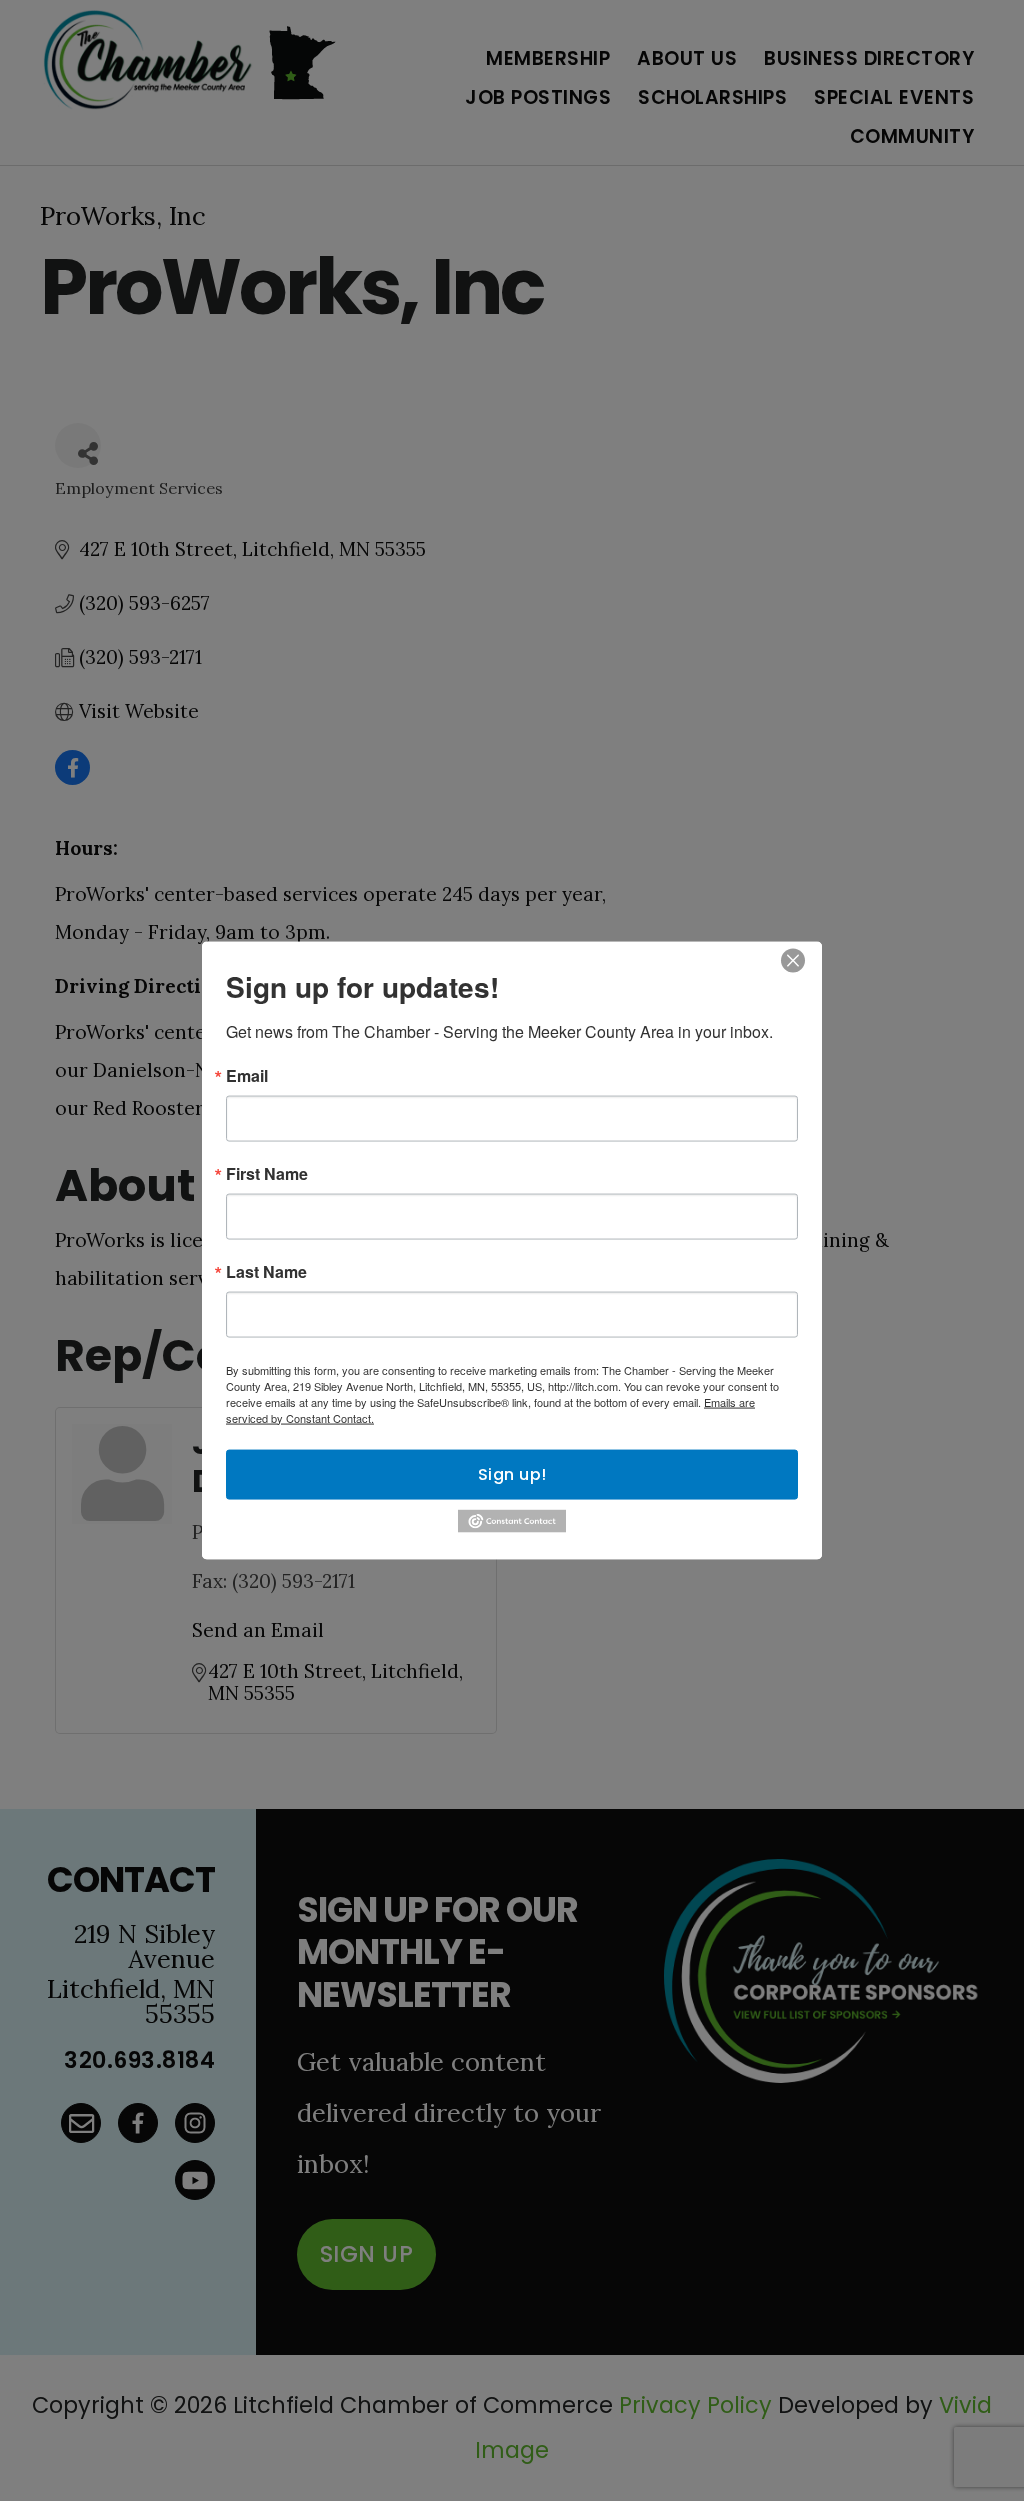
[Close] (793, 960)
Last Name (266, 1271)
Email (247, 1075)
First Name (267, 1173)
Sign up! (512, 1473)
